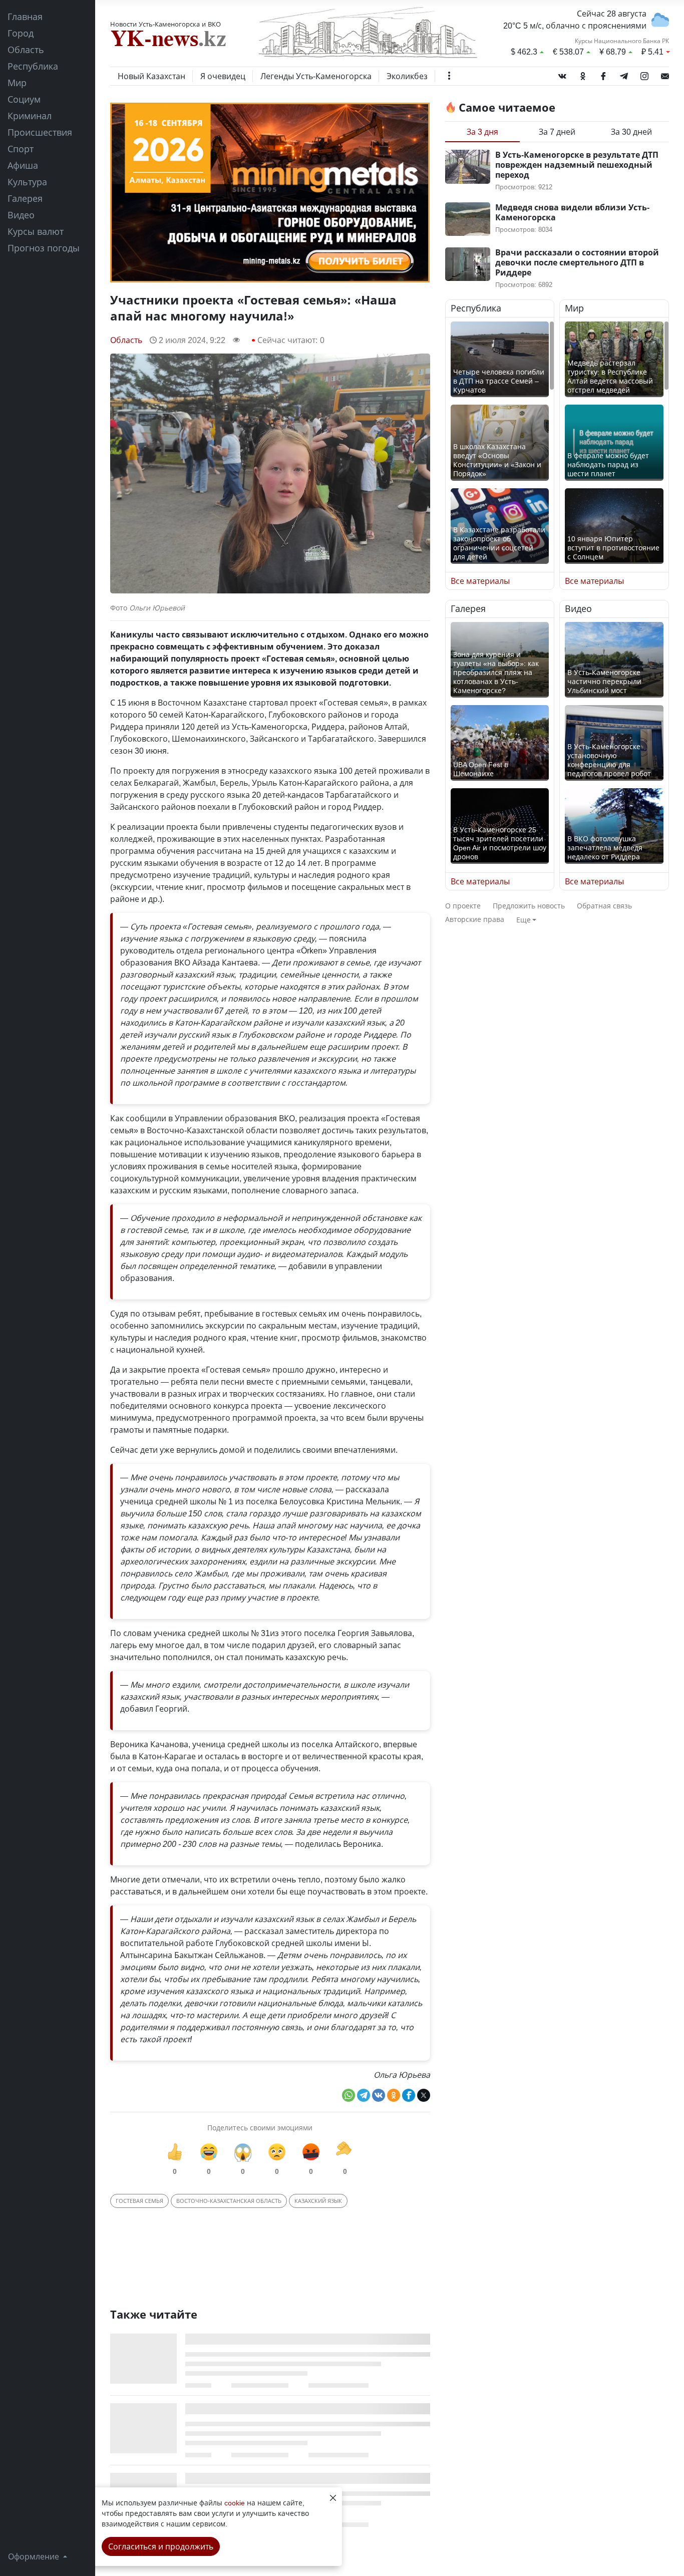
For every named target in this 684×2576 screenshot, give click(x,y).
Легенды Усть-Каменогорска (316, 76)
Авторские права (475, 919)
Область (26, 50)
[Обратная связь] (665, 74)
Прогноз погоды (44, 248)
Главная (25, 17)
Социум (24, 99)
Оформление (35, 2556)
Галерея (25, 198)
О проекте (463, 906)
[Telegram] (624, 74)
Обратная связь (604, 906)
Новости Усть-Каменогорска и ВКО (165, 24)
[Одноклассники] (583, 74)
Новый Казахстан (151, 76)
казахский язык (318, 2201)
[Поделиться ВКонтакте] (379, 2095)
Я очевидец (223, 76)
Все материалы (480, 581)
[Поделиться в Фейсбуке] (409, 2095)
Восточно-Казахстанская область (229, 2201)
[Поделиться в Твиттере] (424, 2095)
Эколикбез (407, 76)
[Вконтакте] (562, 74)
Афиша (23, 165)
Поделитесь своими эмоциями (260, 2128)
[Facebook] (603, 74)
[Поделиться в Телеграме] (364, 2095)
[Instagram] (644, 74)
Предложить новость (529, 906)
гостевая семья (139, 2201)
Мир (17, 83)
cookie (235, 2503)
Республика (33, 66)
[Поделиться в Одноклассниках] (394, 2095)
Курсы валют (36, 231)
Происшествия (40, 132)
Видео (21, 215)
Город (21, 33)
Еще (524, 920)
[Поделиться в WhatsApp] (349, 2095)
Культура (27, 182)
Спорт (21, 149)
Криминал (30, 116)
